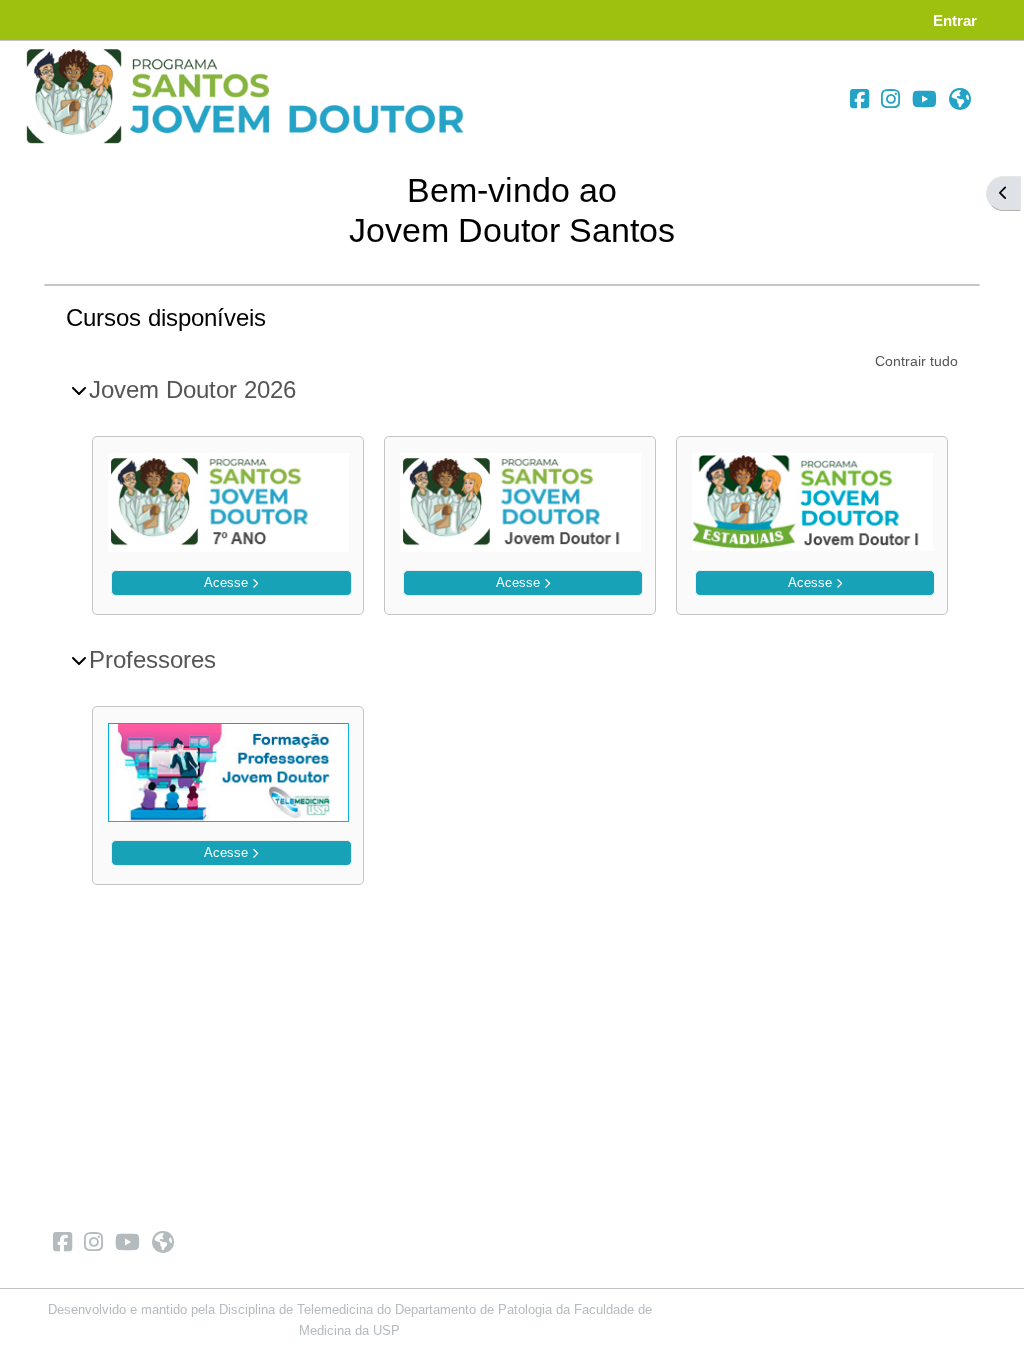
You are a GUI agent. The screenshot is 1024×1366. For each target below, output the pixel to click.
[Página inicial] (251, 96)
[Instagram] (890, 99)
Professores (152, 659)
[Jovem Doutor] (960, 99)
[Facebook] (859, 99)
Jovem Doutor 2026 (192, 389)
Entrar (955, 20)
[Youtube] (924, 99)
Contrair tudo (916, 361)
